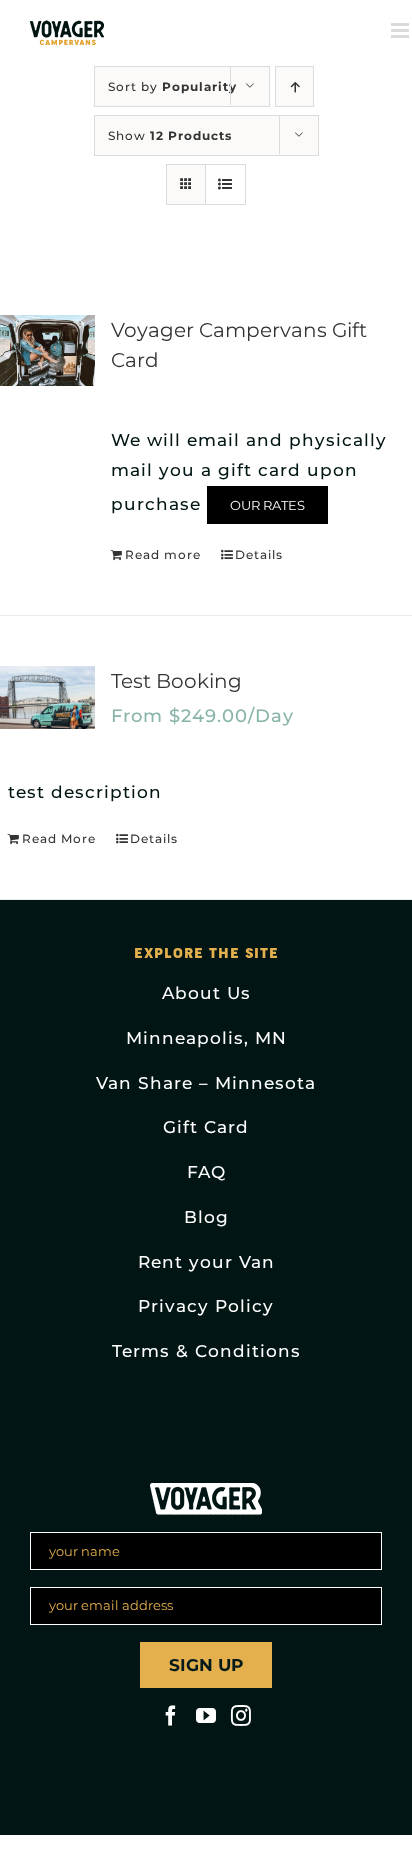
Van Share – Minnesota (206, 1083)
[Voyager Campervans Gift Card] (47, 350)
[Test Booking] (47, 697)
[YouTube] (206, 1716)
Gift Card (206, 1127)
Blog (206, 1217)
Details (259, 554)
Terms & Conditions (206, 1351)
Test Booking (176, 681)
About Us (206, 993)
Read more (163, 554)
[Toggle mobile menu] (401, 30)
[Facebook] (171, 1716)
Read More (59, 838)
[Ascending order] (294, 86)
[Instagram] (241, 1716)
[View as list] (225, 184)
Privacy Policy (206, 1306)
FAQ (206, 1172)
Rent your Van (206, 1262)
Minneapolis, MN (206, 1038)
